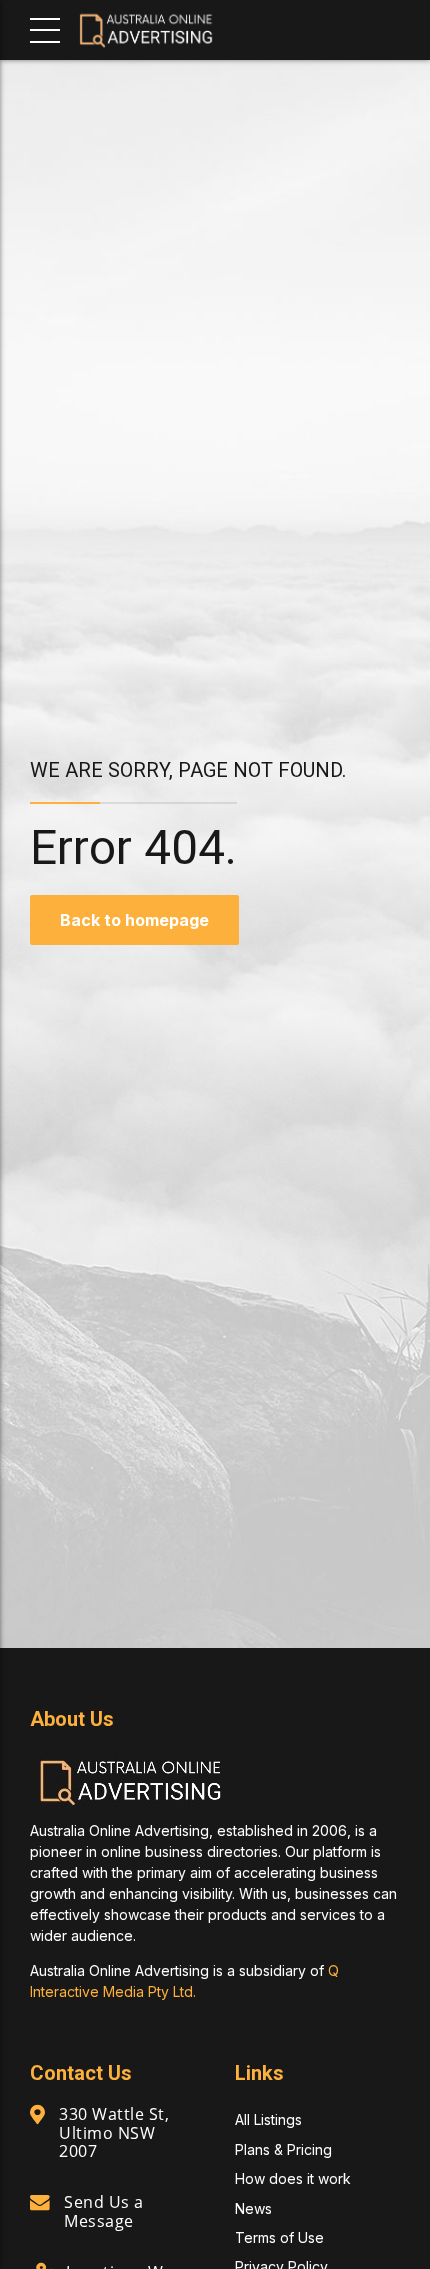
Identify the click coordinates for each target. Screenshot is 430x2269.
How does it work (293, 2178)
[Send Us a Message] (40, 2203)
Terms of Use (279, 2237)
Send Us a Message (104, 2211)
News (253, 2208)
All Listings (268, 2119)
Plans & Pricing (283, 2149)
